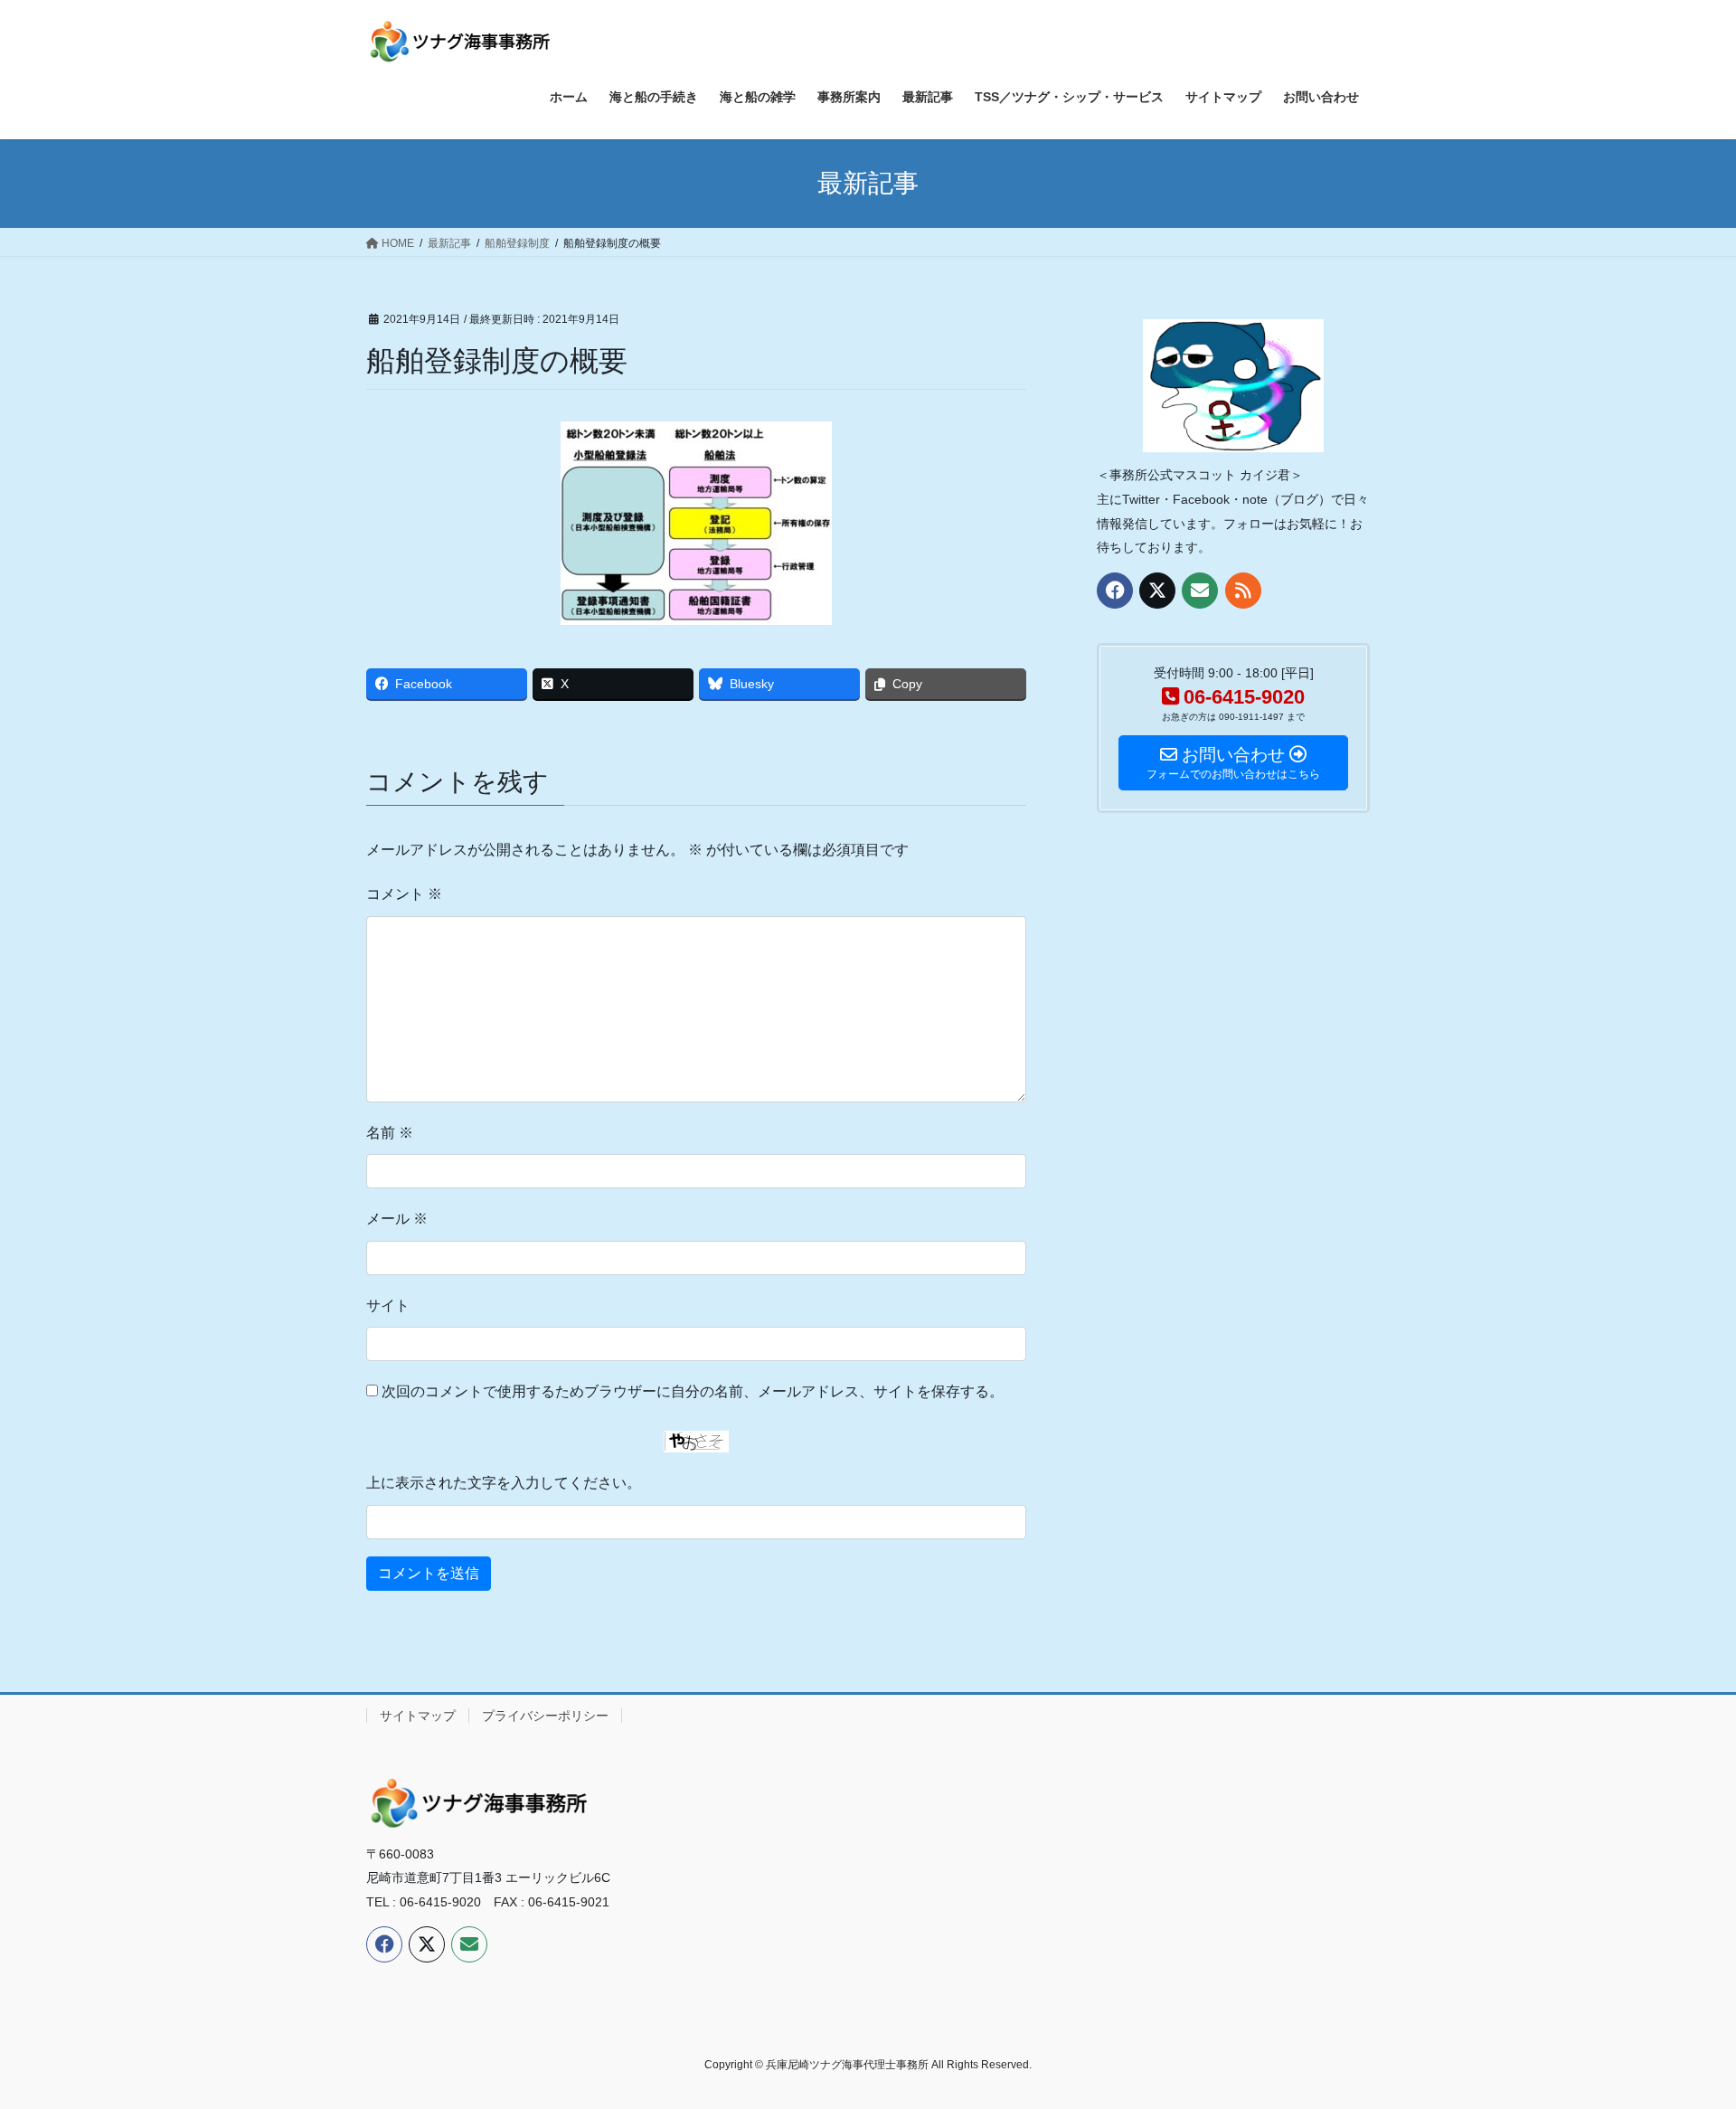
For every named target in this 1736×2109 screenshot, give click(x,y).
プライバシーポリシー (545, 1716)
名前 (390, 1133)
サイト (388, 1305)
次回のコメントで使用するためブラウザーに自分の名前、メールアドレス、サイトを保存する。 (693, 1391)
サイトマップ (418, 1716)
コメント (404, 894)
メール (397, 1219)
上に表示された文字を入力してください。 (504, 1483)
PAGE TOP (1680, 2030)
